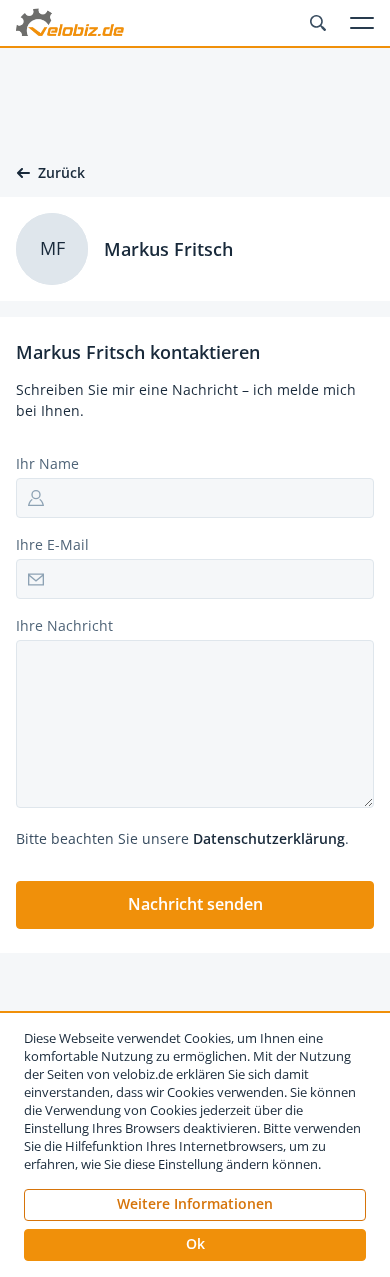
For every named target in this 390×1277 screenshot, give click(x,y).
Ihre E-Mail (52, 544)
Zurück (61, 173)
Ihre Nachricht (64, 625)
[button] (195, 905)
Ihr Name (47, 463)
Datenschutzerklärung (269, 838)
